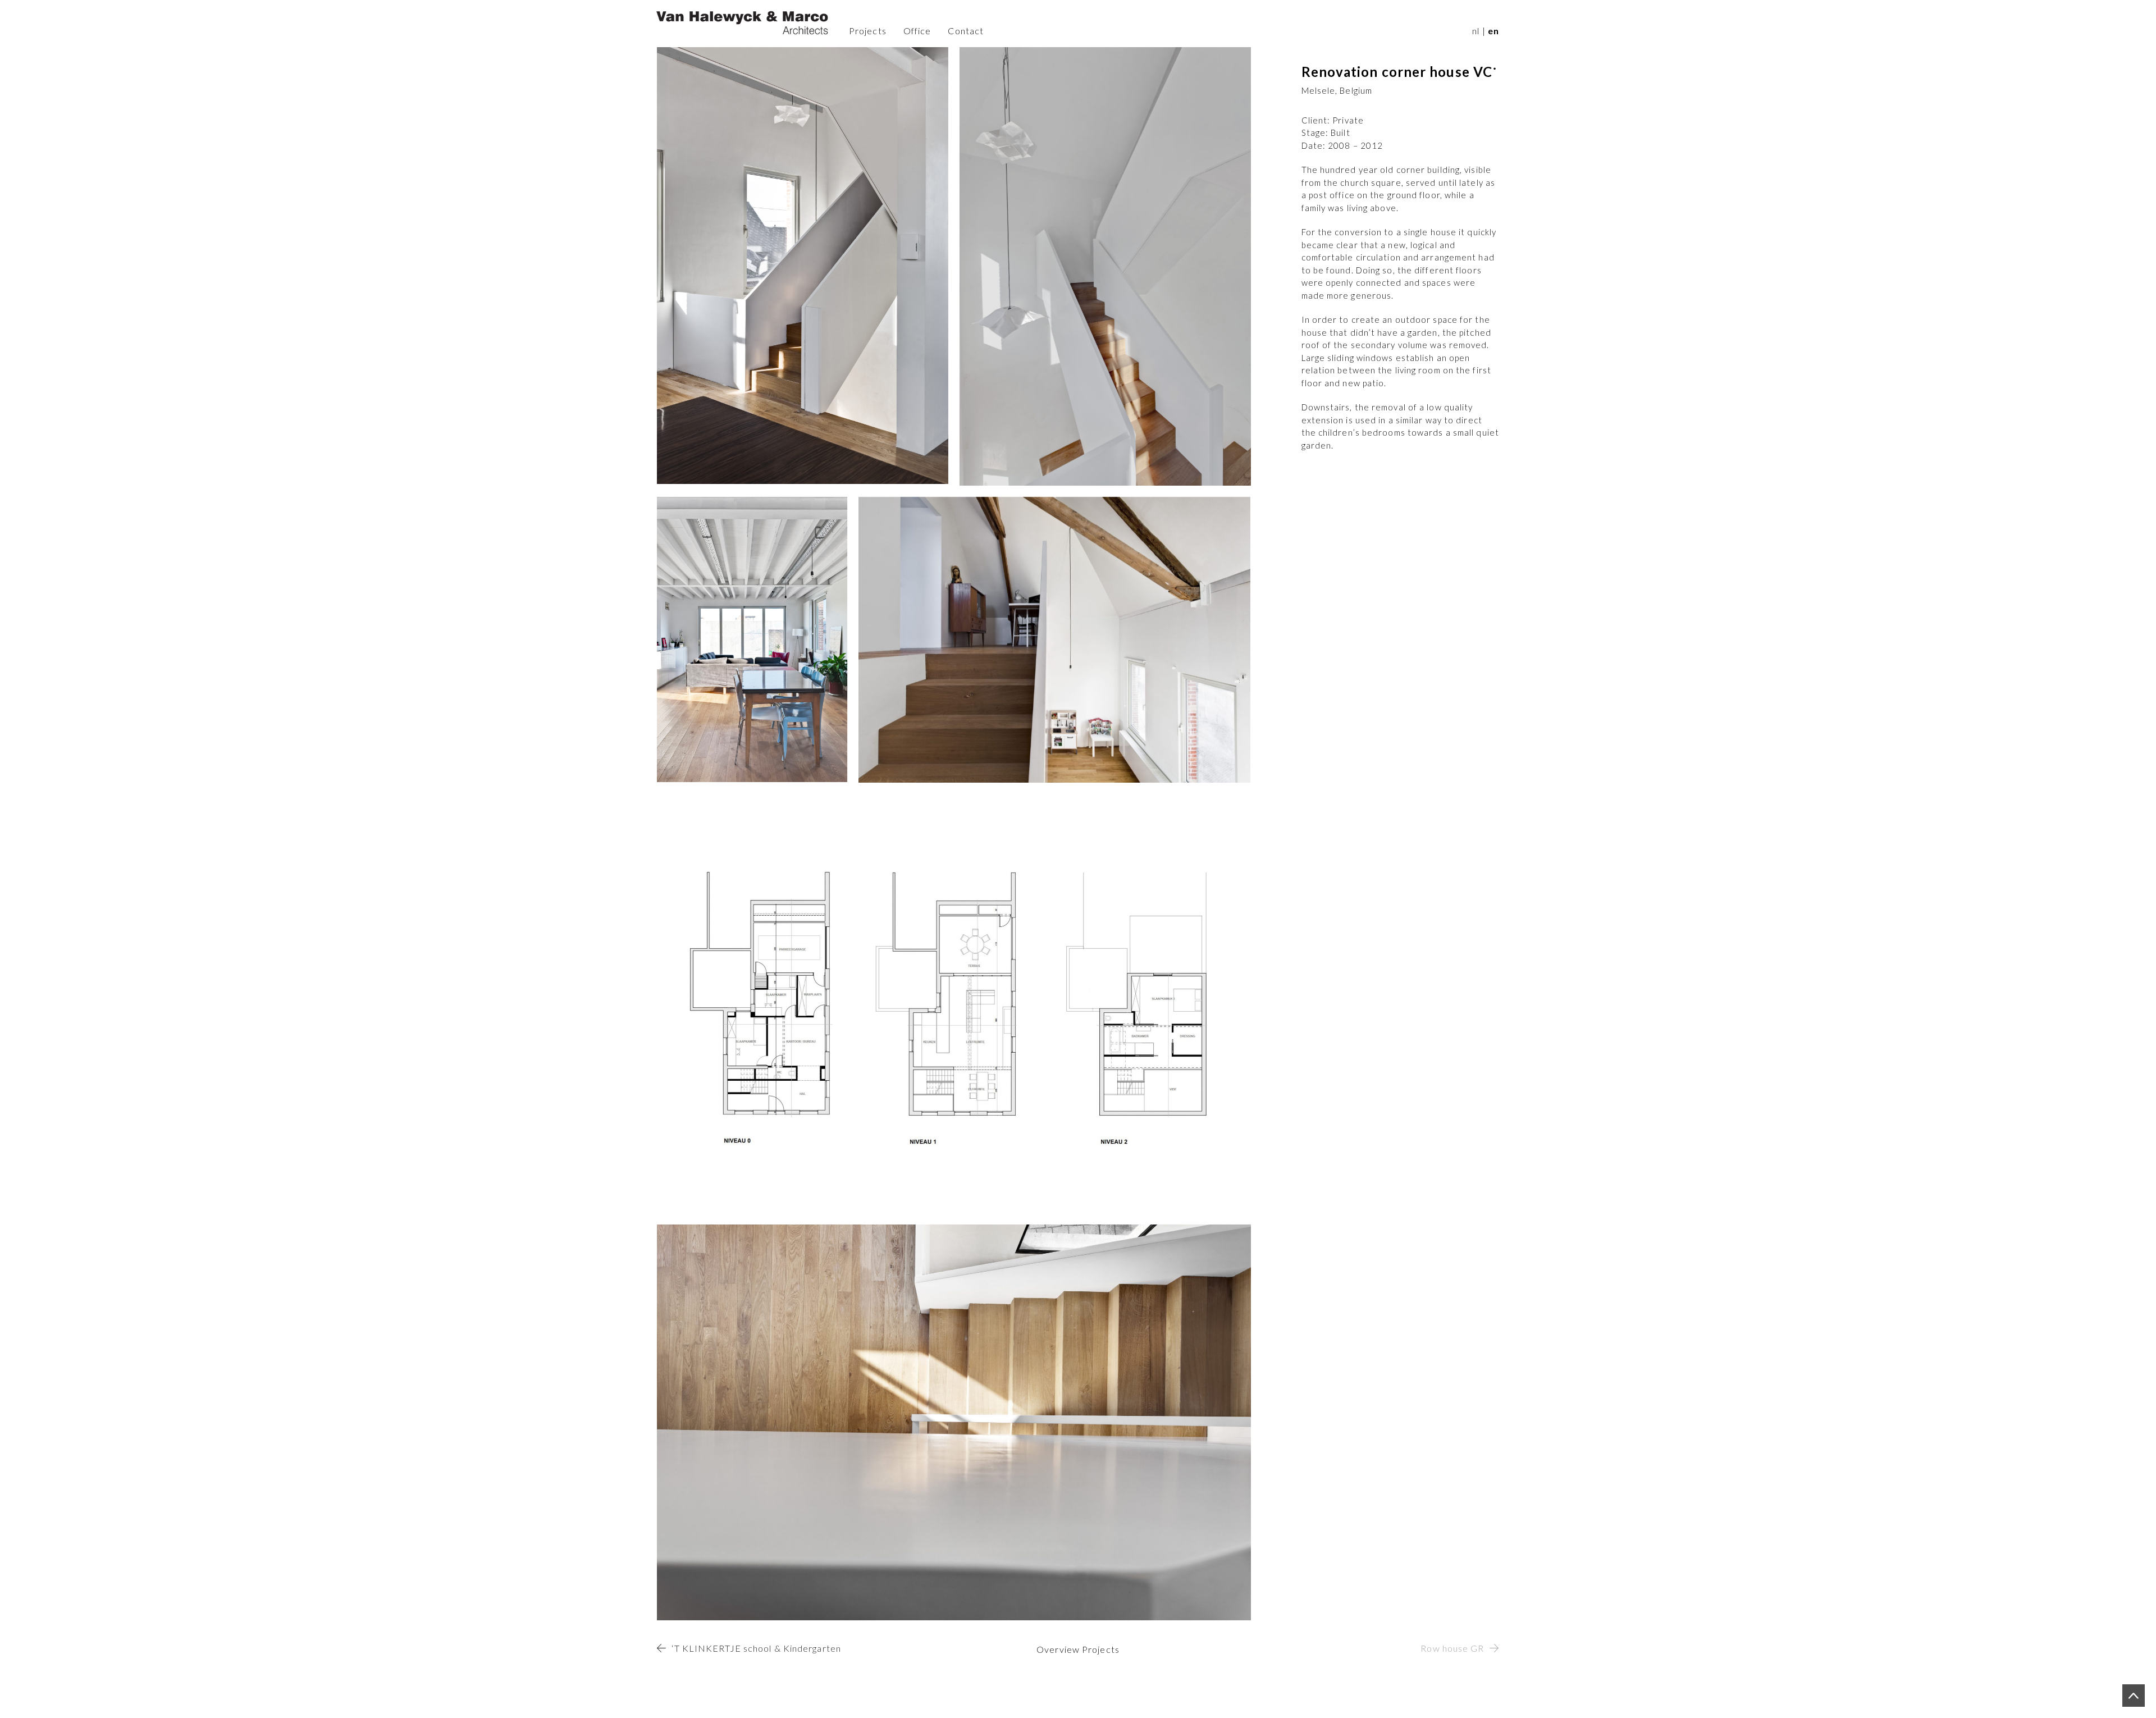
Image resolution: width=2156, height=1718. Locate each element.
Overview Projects (1078, 1649)
